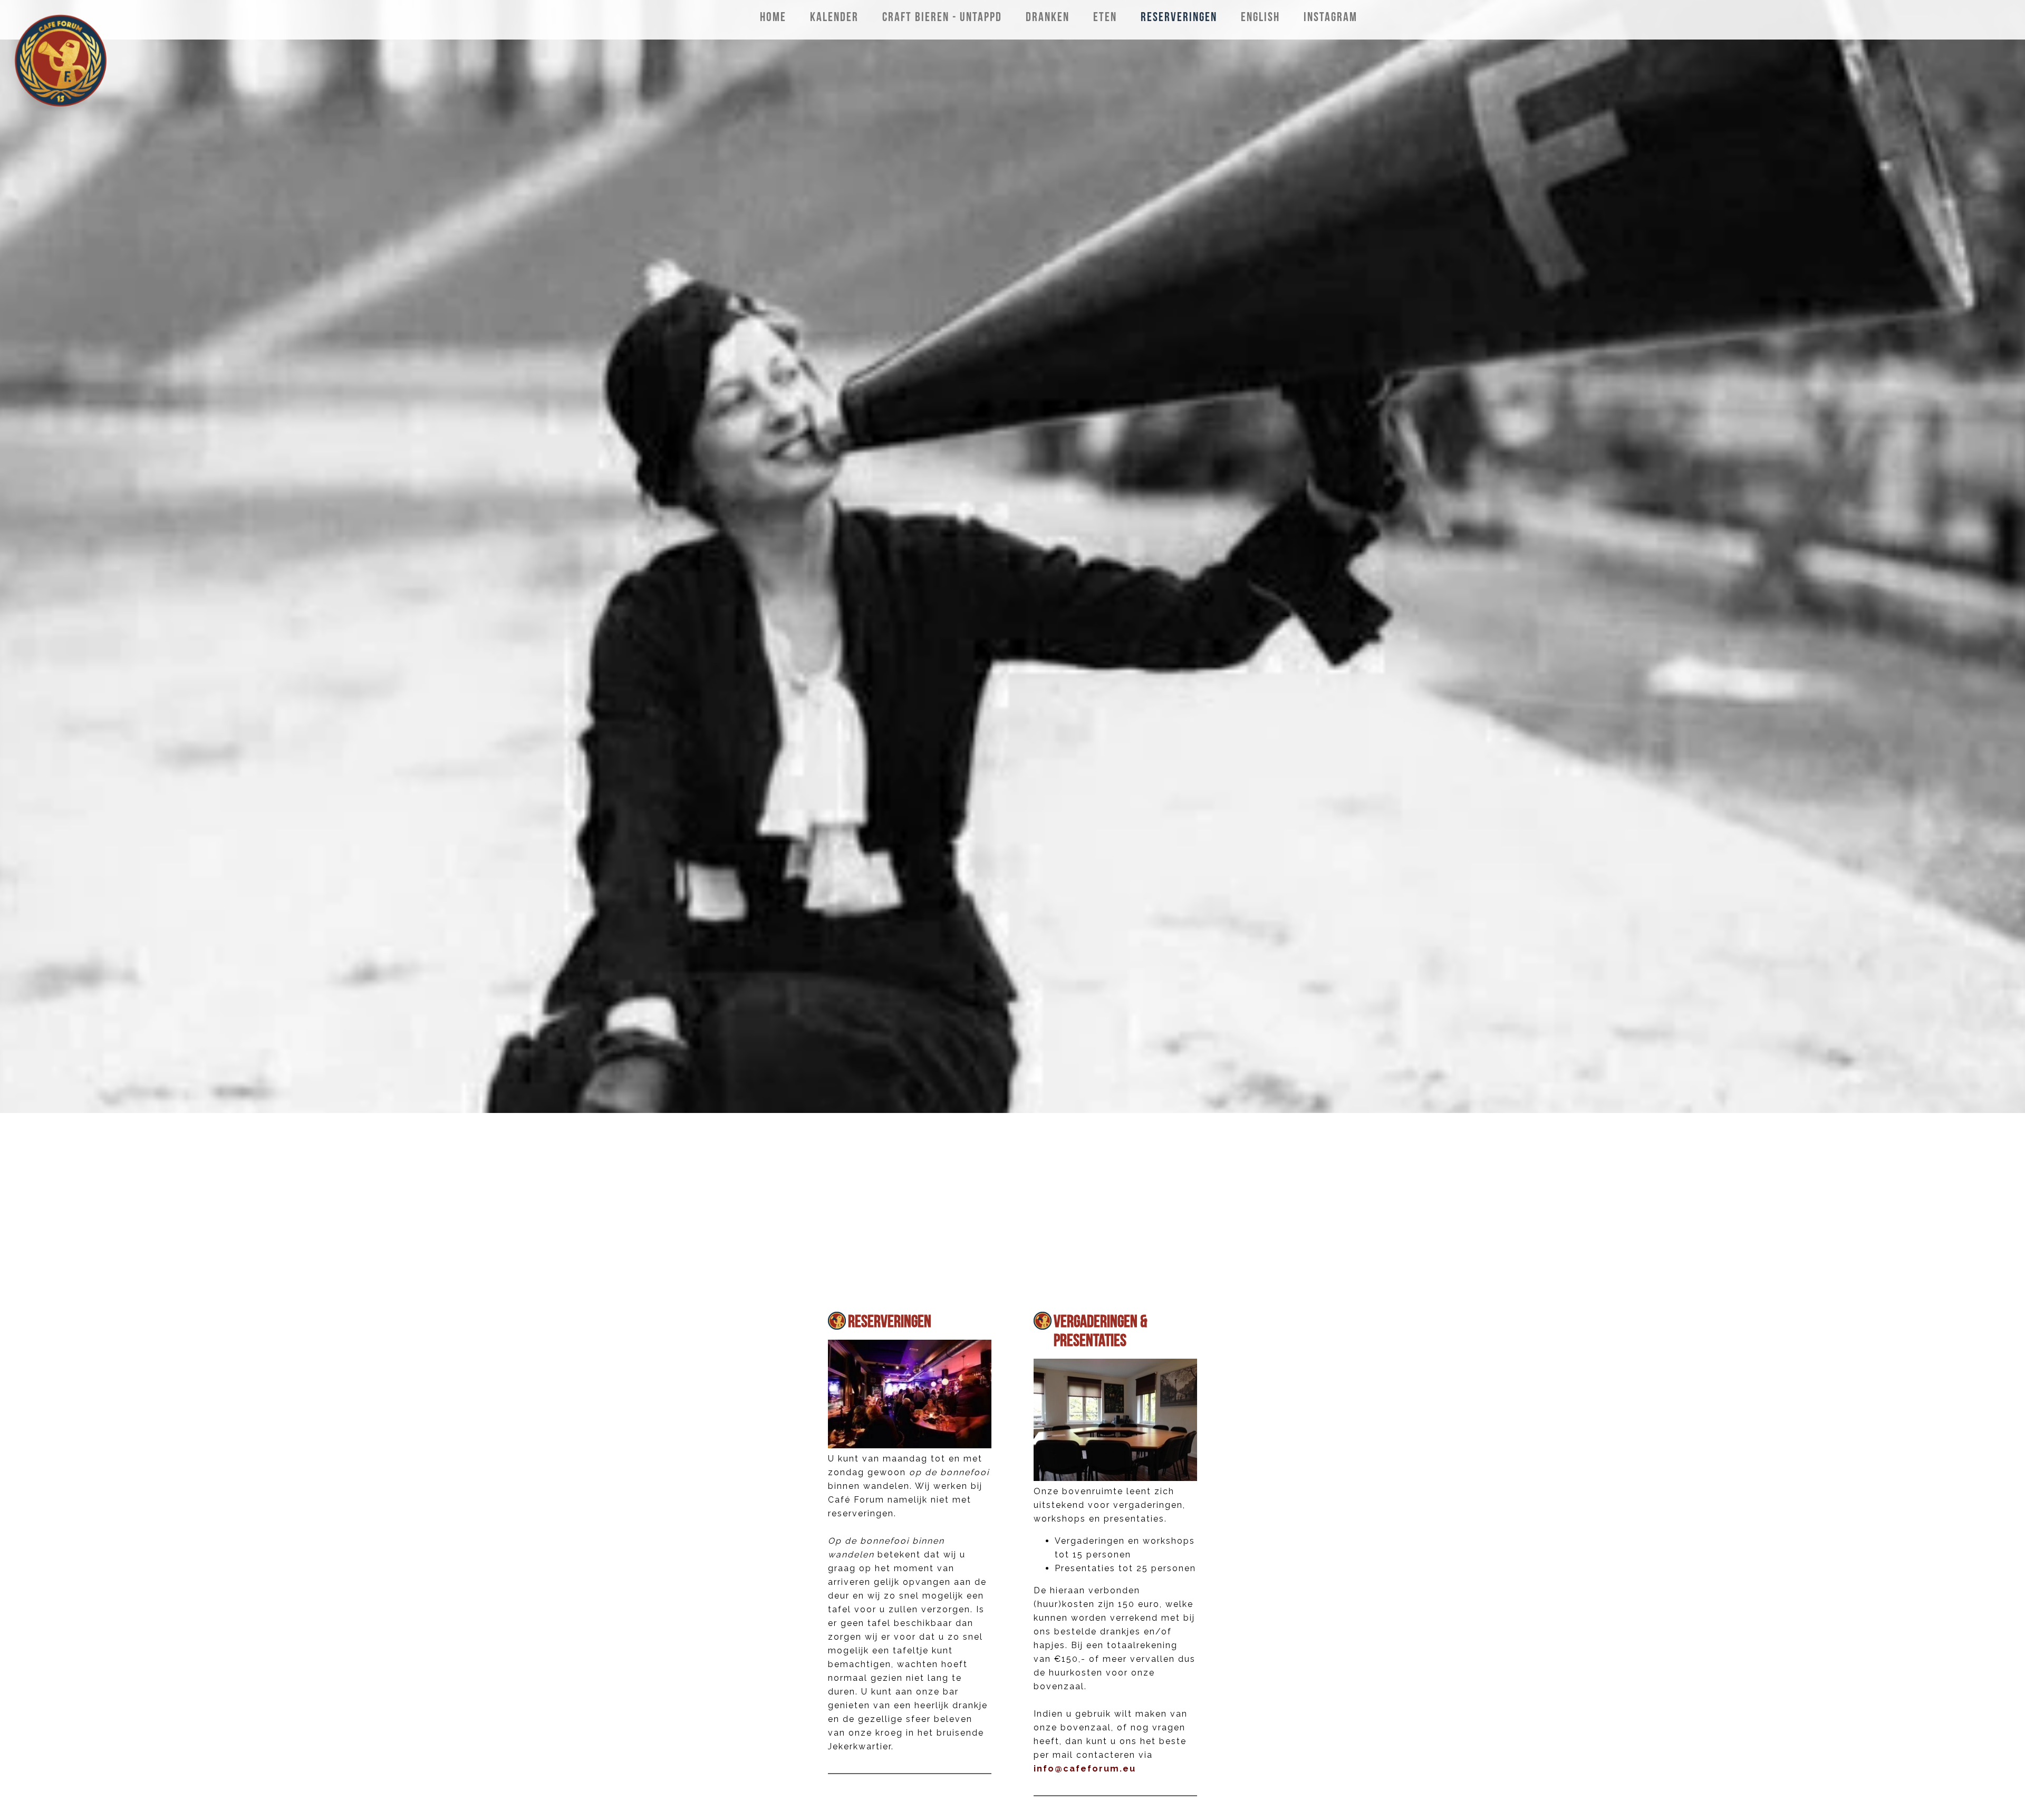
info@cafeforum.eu (1085, 1769)
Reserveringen (890, 1321)
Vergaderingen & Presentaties (1100, 1330)
